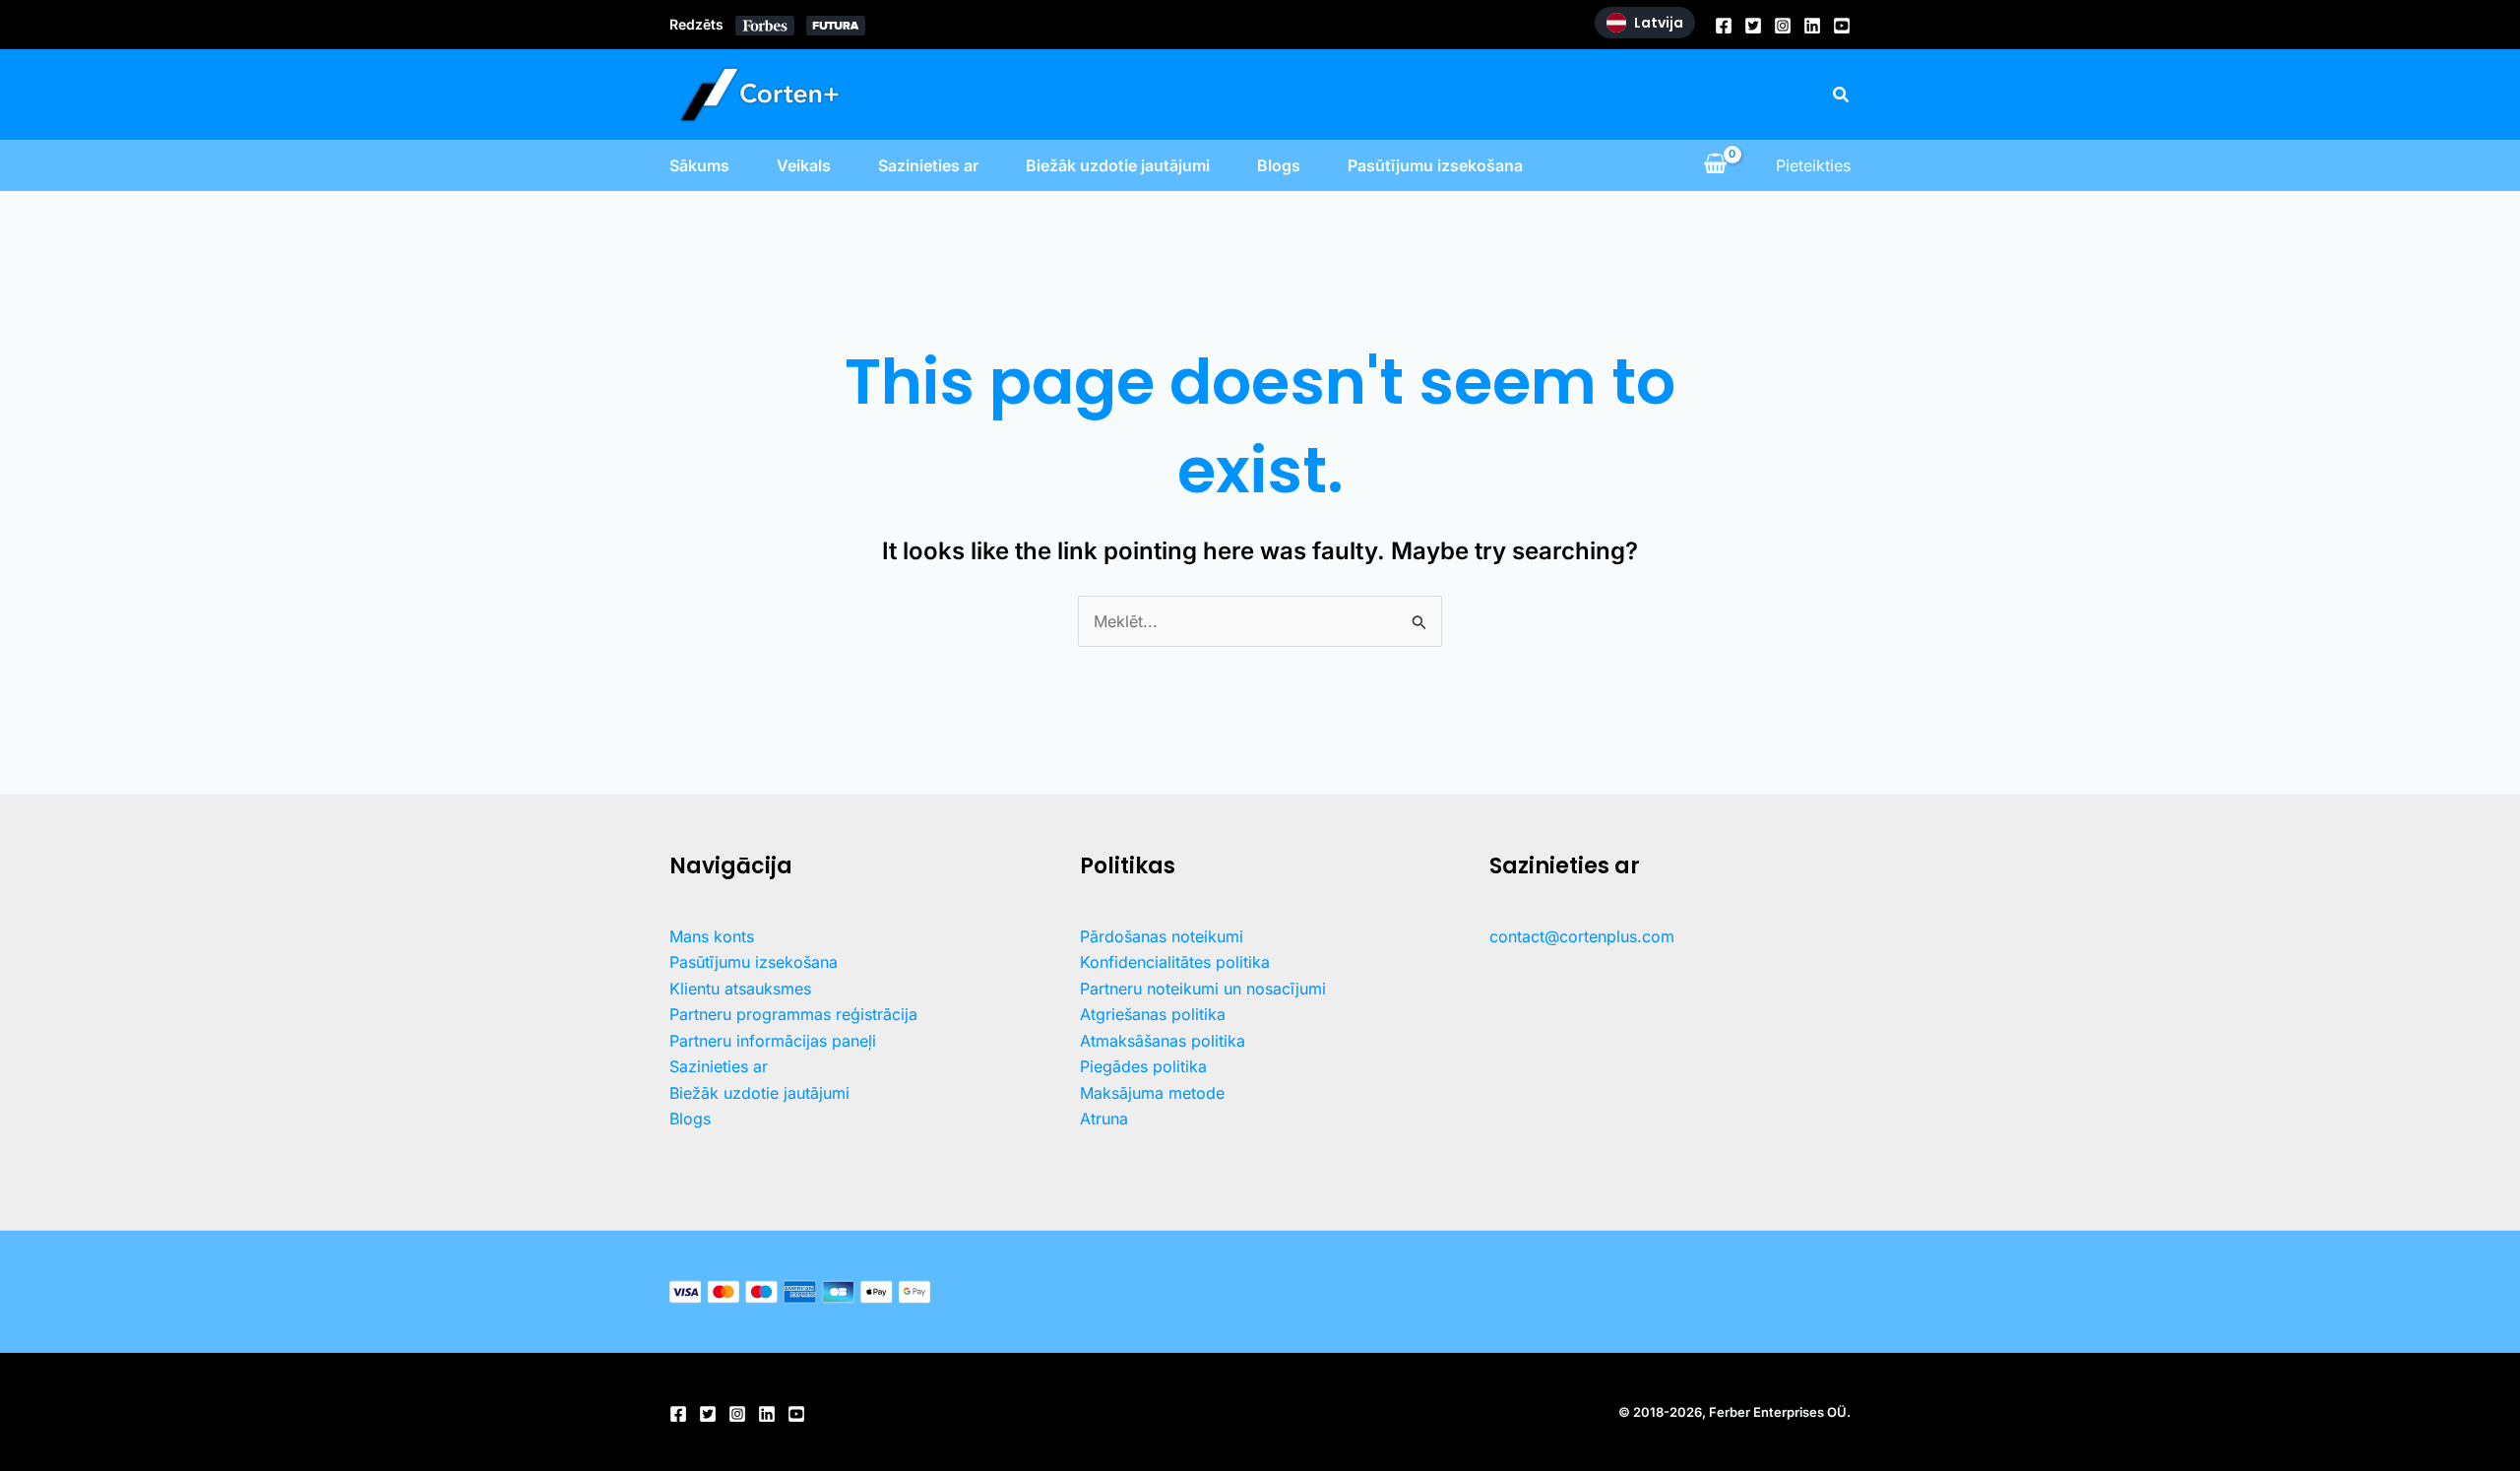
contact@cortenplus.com (1582, 936)
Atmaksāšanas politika (1163, 1041)
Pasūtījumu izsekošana (1435, 165)
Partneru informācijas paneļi (773, 1041)
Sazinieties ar (928, 165)
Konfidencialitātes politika (1175, 962)
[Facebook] (1724, 26)
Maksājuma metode (1152, 1093)
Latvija (1659, 23)
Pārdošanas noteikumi (1162, 936)
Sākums (699, 165)
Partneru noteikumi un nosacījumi (1203, 989)
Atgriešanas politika (1153, 1014)
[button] (1842, 95)
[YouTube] (1842, 26)
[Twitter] (1753, 26)
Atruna (1104, 1119)
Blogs (1279, 165)
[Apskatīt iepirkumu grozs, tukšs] (1715, 165)
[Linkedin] (1812, 26)
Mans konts (712, 936)
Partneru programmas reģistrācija (793, 1014)
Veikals (804, 165)
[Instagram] (1783, 26)
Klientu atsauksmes (740, 989)
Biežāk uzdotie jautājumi (1118, 165)
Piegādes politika (1143, 1066)
